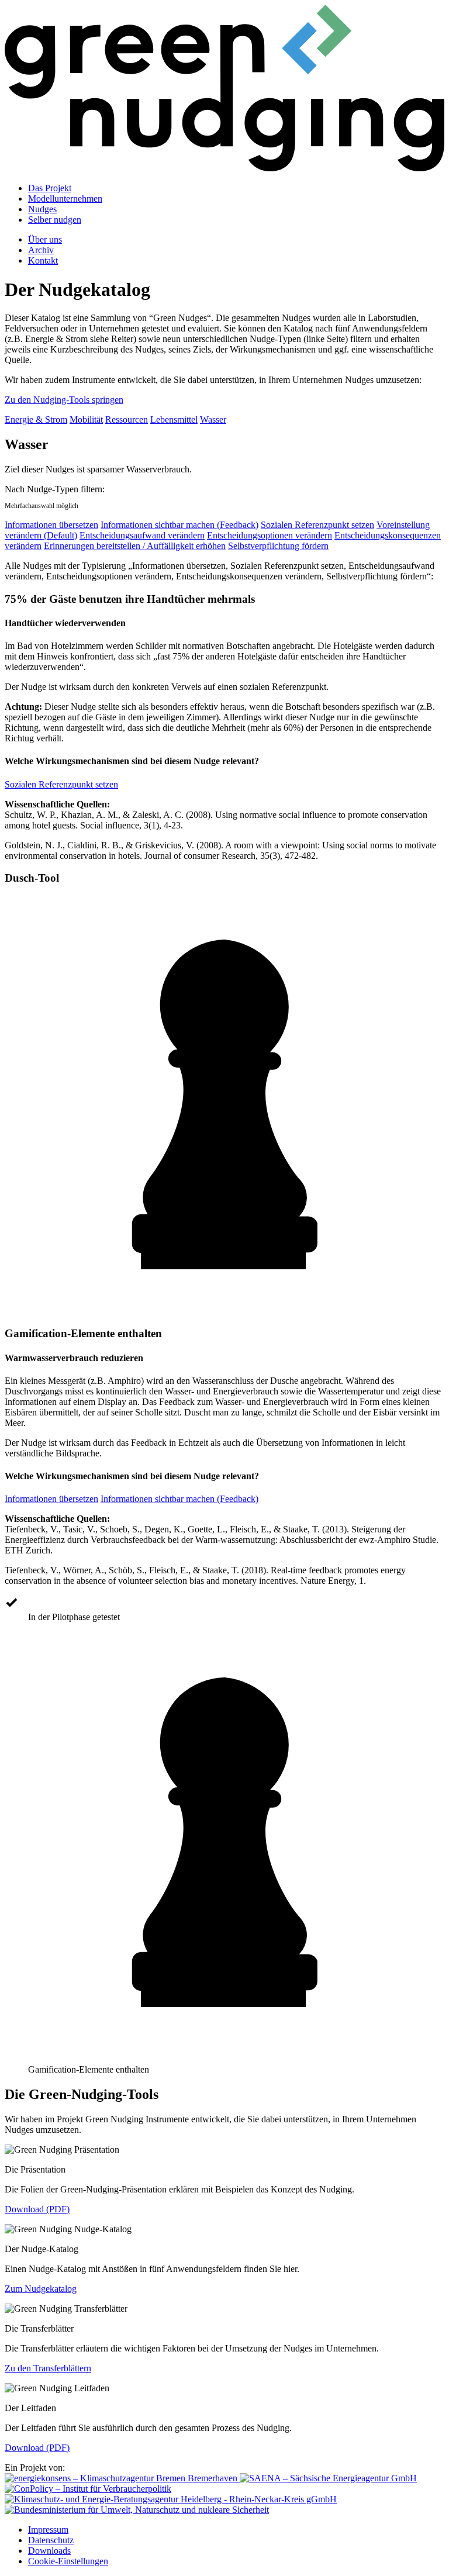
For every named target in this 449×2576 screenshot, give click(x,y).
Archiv (41, 250)
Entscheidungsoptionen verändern (270, 535)
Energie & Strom (36, 419)
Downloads (49, 2551)
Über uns (45, 239)
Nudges (42, 209)
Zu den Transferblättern (48, 2368)
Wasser (213, 419)
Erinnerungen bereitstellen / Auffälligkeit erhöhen (135, 546)
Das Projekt (50, 188)
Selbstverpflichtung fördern (278, 546)
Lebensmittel (174, 419)
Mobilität (86, 419)
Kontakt (43, 260)
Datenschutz (51, 2540)
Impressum (48, 2530)
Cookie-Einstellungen (68, 2561)
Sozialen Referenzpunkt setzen (317, 525)
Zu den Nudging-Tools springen (64, 400)
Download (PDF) (37, 2209)
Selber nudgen (55, 220)
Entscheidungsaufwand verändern (142, 535)
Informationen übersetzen (51, 525)
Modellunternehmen (65, 198)
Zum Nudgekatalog (41, 2289)
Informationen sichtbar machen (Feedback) (179, 525)
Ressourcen (127, 419)
